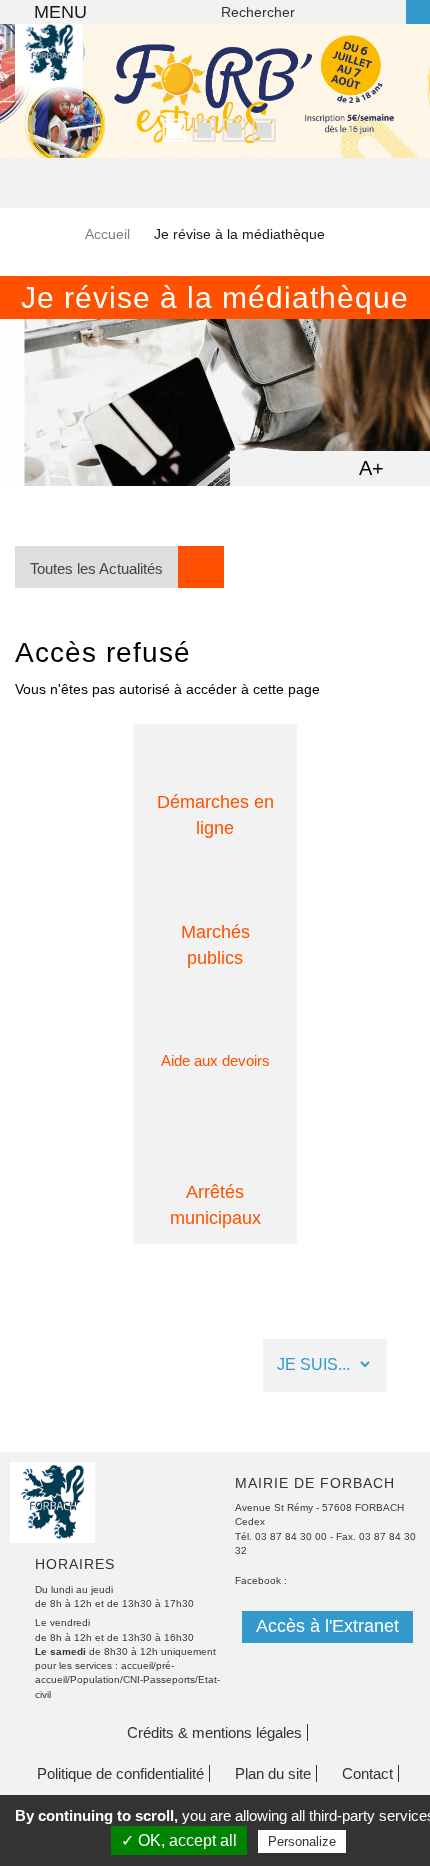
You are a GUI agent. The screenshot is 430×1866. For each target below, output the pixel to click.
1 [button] (170, 128)
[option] (215, 91)
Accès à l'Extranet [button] (327, 1626)
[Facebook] (54, 1365)
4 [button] (260, 128)
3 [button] (230, 128)
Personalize (302, 1841)
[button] (119, 567)
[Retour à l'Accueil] (49, 85)
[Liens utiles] (211, 1365)
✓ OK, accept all (179, 1840)
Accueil (107, 234)
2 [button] (200, 128)
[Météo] (106, 1365)
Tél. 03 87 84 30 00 (281, 1536)
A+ (371, 468)
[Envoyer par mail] (291, 467)
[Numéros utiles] (159, 1365)
